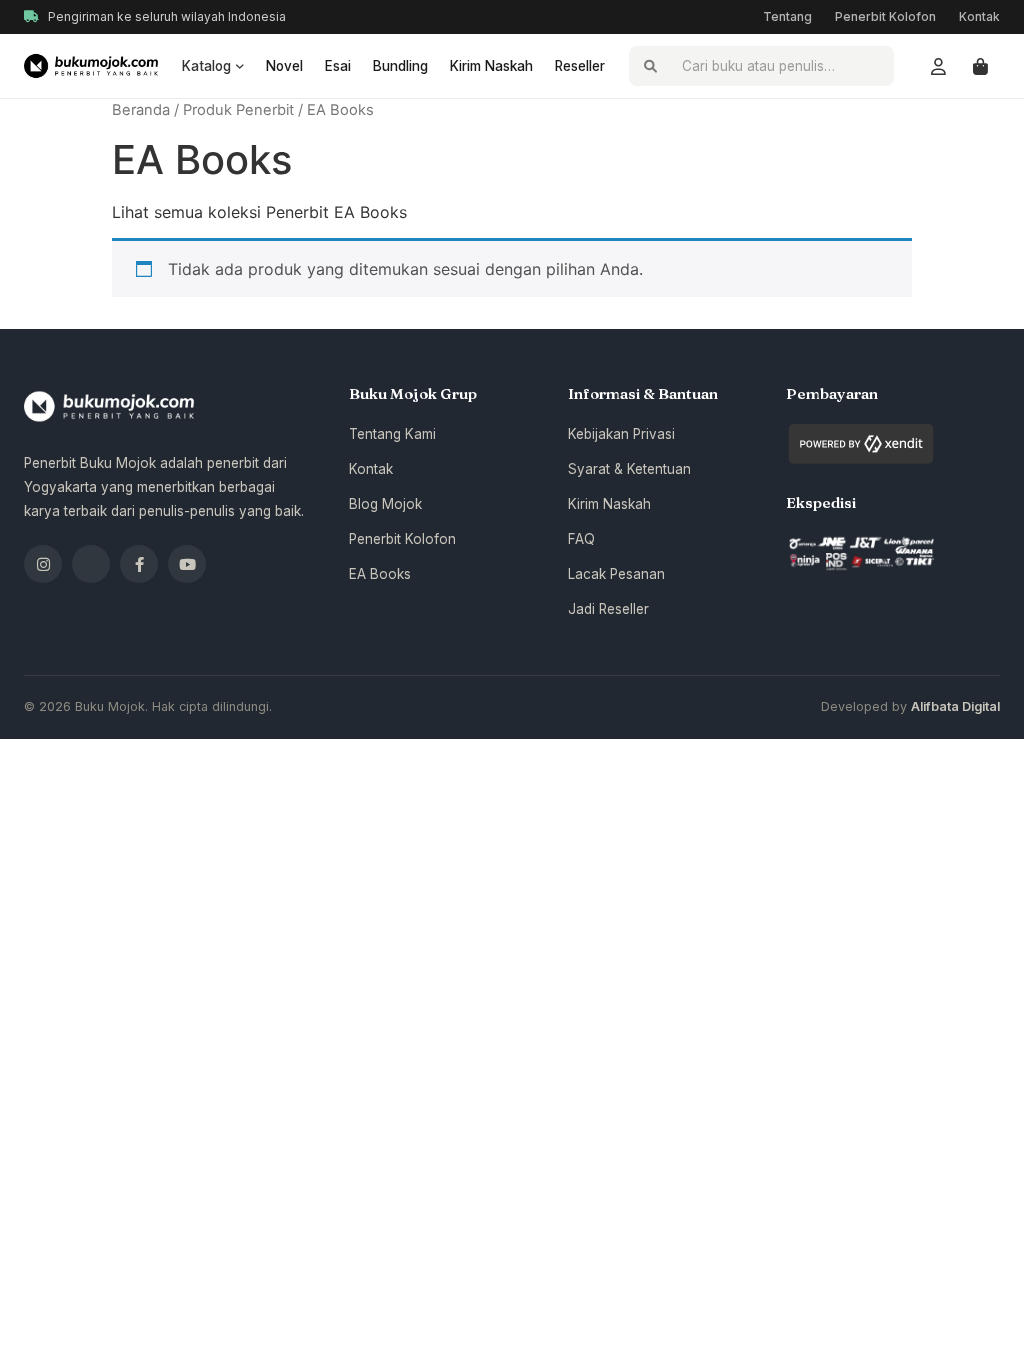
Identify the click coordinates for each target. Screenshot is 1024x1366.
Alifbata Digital (955, 706)
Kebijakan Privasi (621, 434)
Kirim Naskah (491, 66)
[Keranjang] (980, 66)
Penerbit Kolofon (885, 16)
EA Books (380, 574)
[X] (91, 564)
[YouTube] (187, 564)
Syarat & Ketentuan (629, 469)
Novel (284, 66)
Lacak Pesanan (616, 574)
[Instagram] (43, 564)
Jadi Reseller (608, 609)
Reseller (580, 66)
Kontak (979, 16)
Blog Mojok (385, 504)
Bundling (400, 66)
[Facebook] (139, 564)
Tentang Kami (392, 434)
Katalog (206, 66)
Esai (338, 66)
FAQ (581, 539)
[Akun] (938, 66)
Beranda (141, 110)
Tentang (787, 16)
